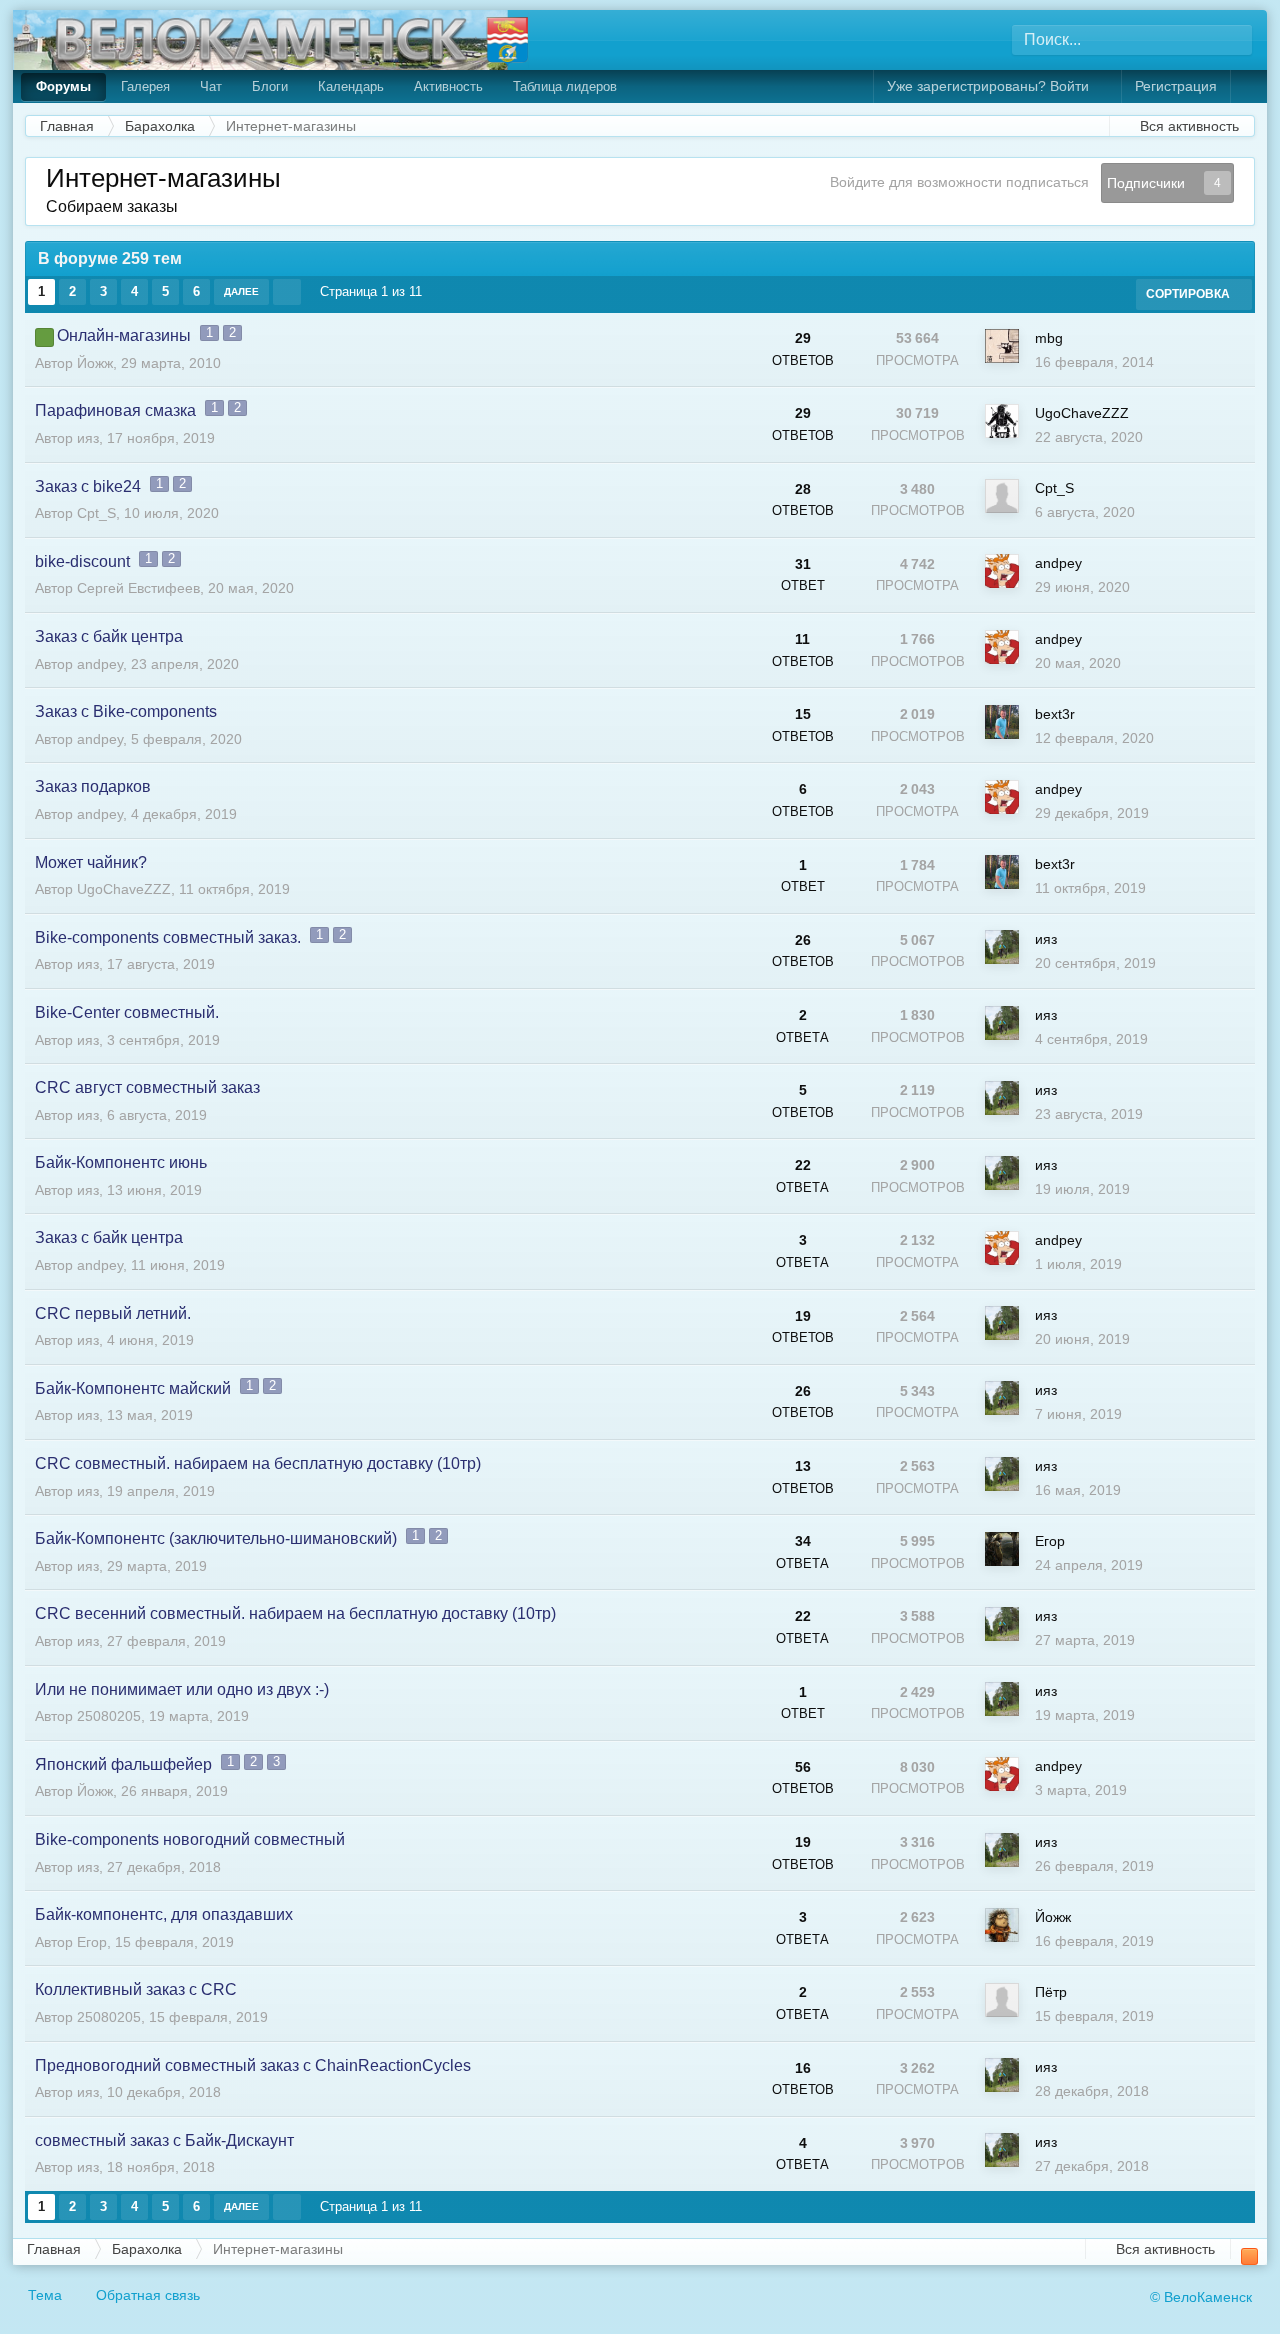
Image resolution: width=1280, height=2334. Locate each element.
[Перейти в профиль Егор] (1002, 1549)
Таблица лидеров (565, 86)
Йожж (95, 363)
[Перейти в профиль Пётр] (1002, 2000)
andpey (1058, 563)
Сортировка (1189, 294)
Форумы (63, 86)
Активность (448, 86)
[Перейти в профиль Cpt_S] (1002, 496)
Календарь (351, 86)
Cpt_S (96, 513)
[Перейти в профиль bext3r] (1002, 722)
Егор (1050, 1541)
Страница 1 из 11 (375, 291)
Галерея (145, 86)
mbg (1049, 338)
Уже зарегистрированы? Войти (992, 86)
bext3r (1055, 714)
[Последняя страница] (287, 292)
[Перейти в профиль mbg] (1002, 346)
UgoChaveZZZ (1082, 413)
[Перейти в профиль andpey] (1002, 571)
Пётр (1051, 1992)
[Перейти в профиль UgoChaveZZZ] (1002, 421)
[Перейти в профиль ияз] (1002, 947)
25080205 (109, 1716)
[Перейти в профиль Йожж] (1002, 1925)
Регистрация (1176, 86)
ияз (88, 438)
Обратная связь (148, 2295)
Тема (47, 2295)
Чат (211, 86)
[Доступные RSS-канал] (1249, 2256)
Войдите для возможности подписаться (959, 182)
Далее (241, 291)
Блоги (270, 86)
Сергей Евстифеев (138, 588)
